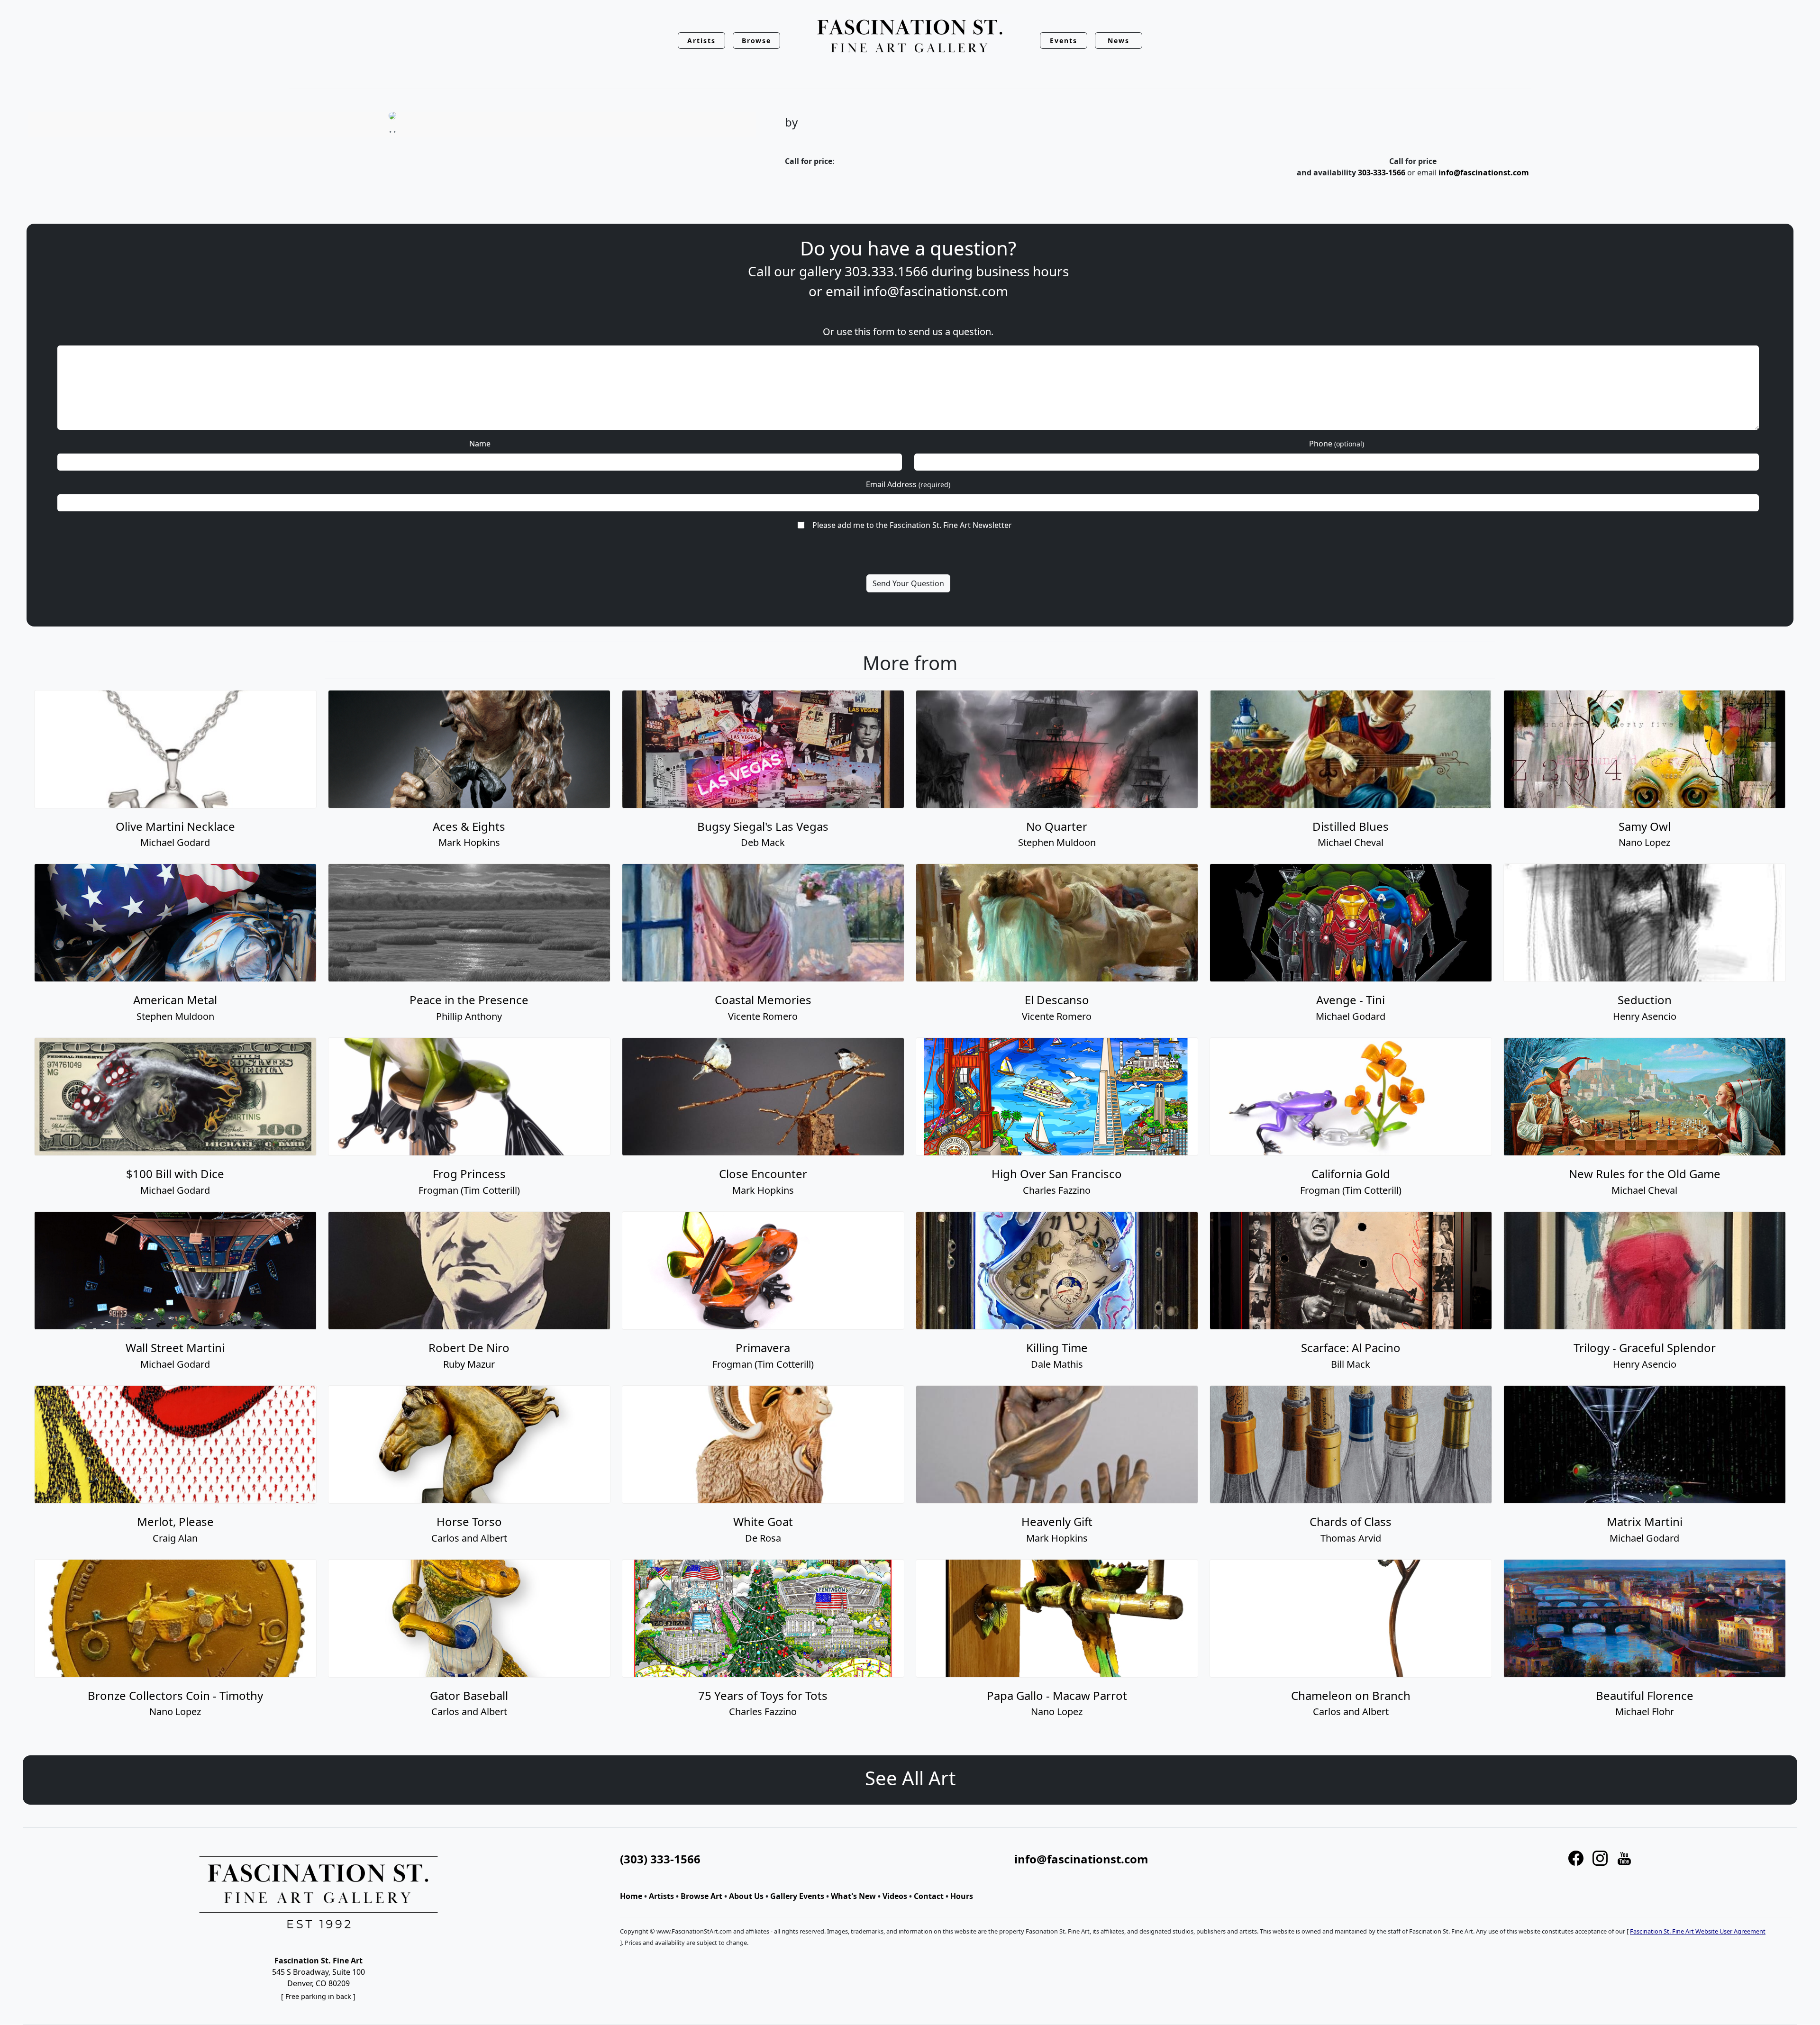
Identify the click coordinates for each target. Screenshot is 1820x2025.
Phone (1337, 444)
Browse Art (701, 1896)
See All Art (910, 1778)
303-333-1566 (1382, 173)
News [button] (1119, 41)
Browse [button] (757, 41)
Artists (661, 1896)
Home (631, 1896)
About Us (746, 1896)
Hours (962, 1896)
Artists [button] (701, 41)
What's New (853, 1896)
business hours (1022, 271)
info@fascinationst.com (1484, 173)
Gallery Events (797, 1896)
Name (480, 444)
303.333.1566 (886, 271)
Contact (929, 1896)
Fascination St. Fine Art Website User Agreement (1698, 1931)
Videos (895, 1896)
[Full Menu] (910, 37)
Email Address (908, 484)
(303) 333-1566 (660, 1859)
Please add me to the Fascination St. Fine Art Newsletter (912, 525)
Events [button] (1064, 41)
